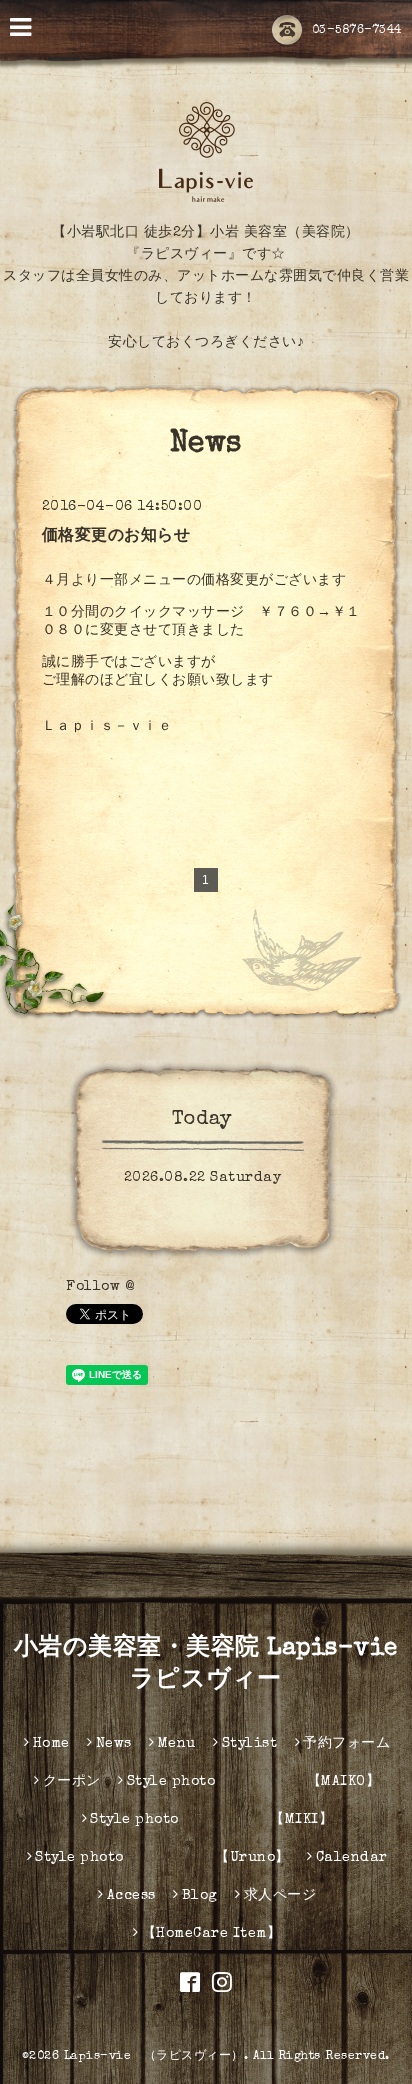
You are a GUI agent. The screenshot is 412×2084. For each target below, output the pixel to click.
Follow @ (100, 1287)
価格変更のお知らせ (116, 537)
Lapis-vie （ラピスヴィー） (154, 2057)
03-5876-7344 (357, 31)
